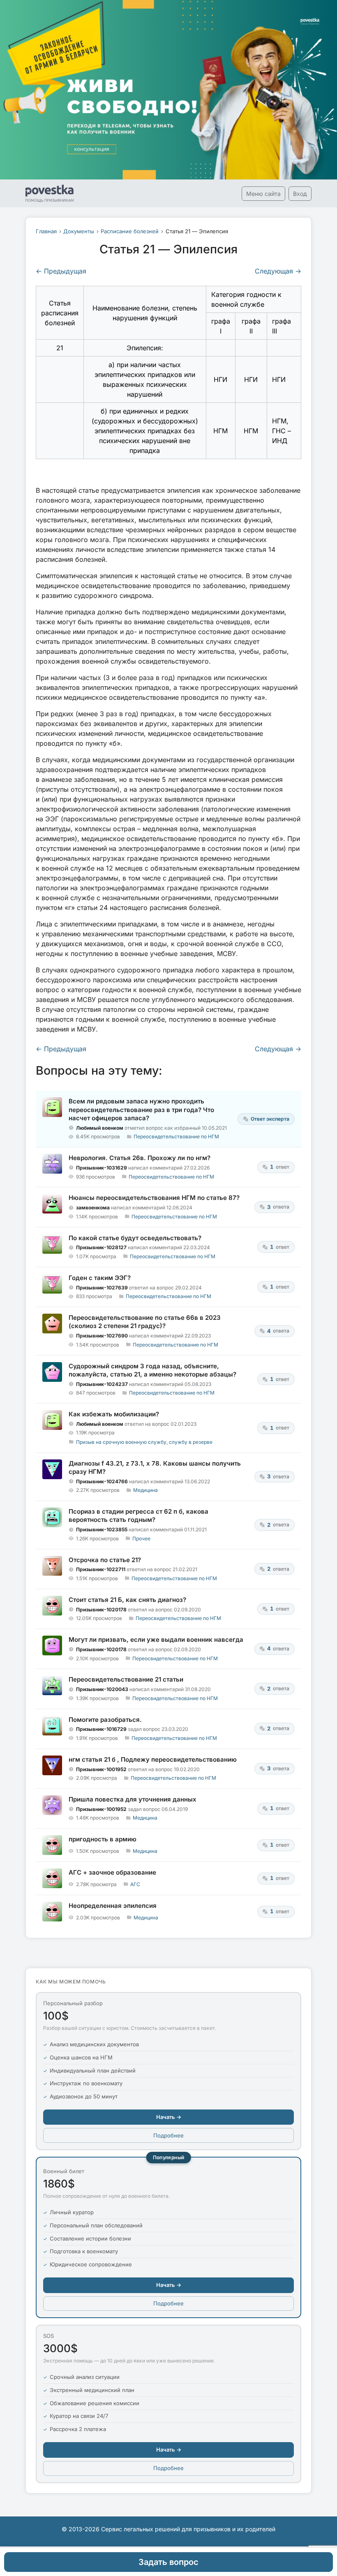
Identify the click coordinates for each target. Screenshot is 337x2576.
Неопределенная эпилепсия (113, 1906)
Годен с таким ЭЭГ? (100, 1278)
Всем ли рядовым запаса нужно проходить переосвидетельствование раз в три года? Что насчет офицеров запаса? (141, 1110)
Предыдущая (61, 271)
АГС (135, 1884)
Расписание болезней (130, 231)
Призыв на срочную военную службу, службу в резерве (144, 1442)
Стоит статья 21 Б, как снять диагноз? (127, 1600)
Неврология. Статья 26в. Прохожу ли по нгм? (140, 1158)
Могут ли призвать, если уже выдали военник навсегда (156, 1640)
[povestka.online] (50, 193)
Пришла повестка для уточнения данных (133, 1799)
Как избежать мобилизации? (114, 1414)
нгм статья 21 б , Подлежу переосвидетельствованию (153, 1759)
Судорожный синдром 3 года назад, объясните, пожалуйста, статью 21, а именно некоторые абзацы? (152, 1370)
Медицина (145, 1490)
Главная (46, 231)
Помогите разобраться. (105, 1720)
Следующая (278, 271)
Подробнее (168, 2135)
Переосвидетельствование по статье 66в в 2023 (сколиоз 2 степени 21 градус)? (145, 1322)
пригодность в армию (103, 1839)
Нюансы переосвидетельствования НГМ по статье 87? (154, 1198)
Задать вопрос (168, 2562)
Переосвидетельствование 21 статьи (126, 1679)
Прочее (141, 1538)
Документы (79, 231)
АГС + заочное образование (112, 1872)
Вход (300, 194)
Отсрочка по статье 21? (105, 1560)
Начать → (169, 2117)
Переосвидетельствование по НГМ (176, 1136)
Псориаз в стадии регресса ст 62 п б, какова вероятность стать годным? (138, 1515)
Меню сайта (263, 194)
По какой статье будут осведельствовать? (135, 1238)
